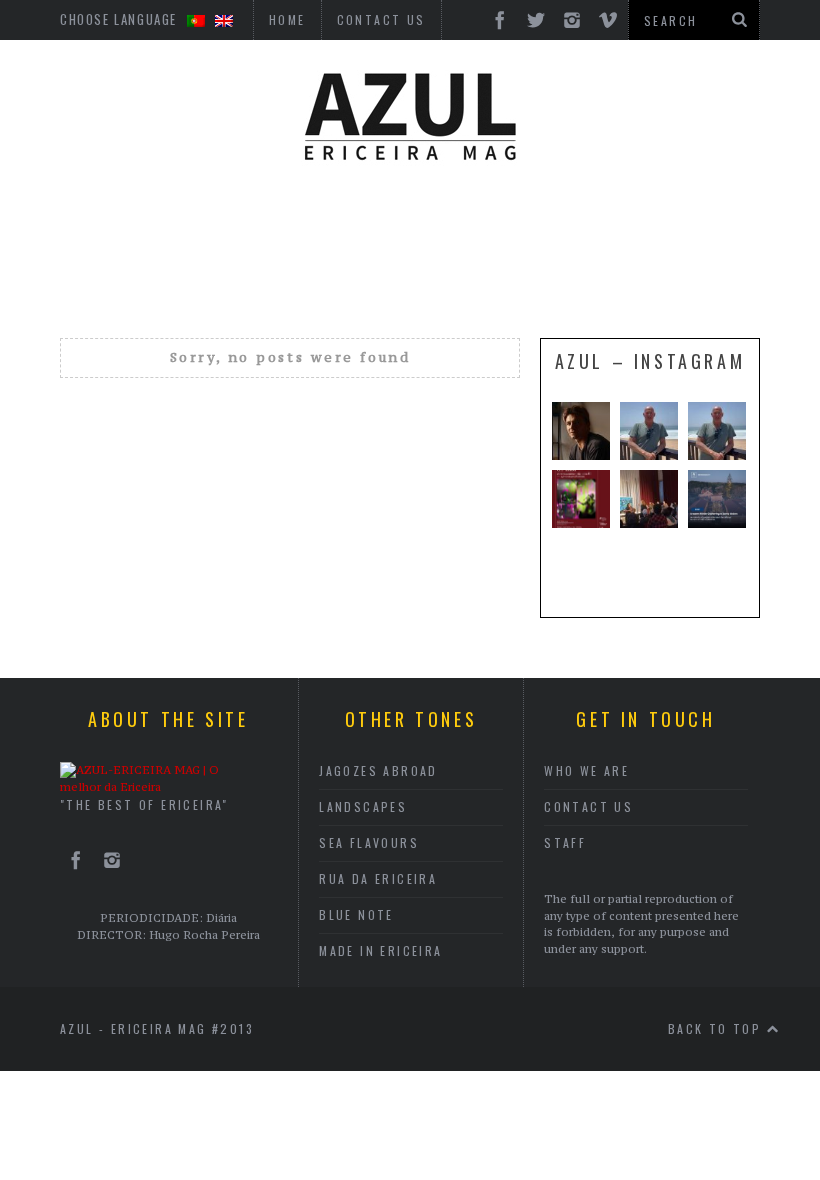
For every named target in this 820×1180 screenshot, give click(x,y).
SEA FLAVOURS (369, 842)
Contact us (588, 806)
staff (565, 842)
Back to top (717, 1028)
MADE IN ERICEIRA (380, 950)
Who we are (586, 770)
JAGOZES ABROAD (378, 770)
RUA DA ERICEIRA (378, 878)
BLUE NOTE (356, 914)
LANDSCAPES (363, 806)
